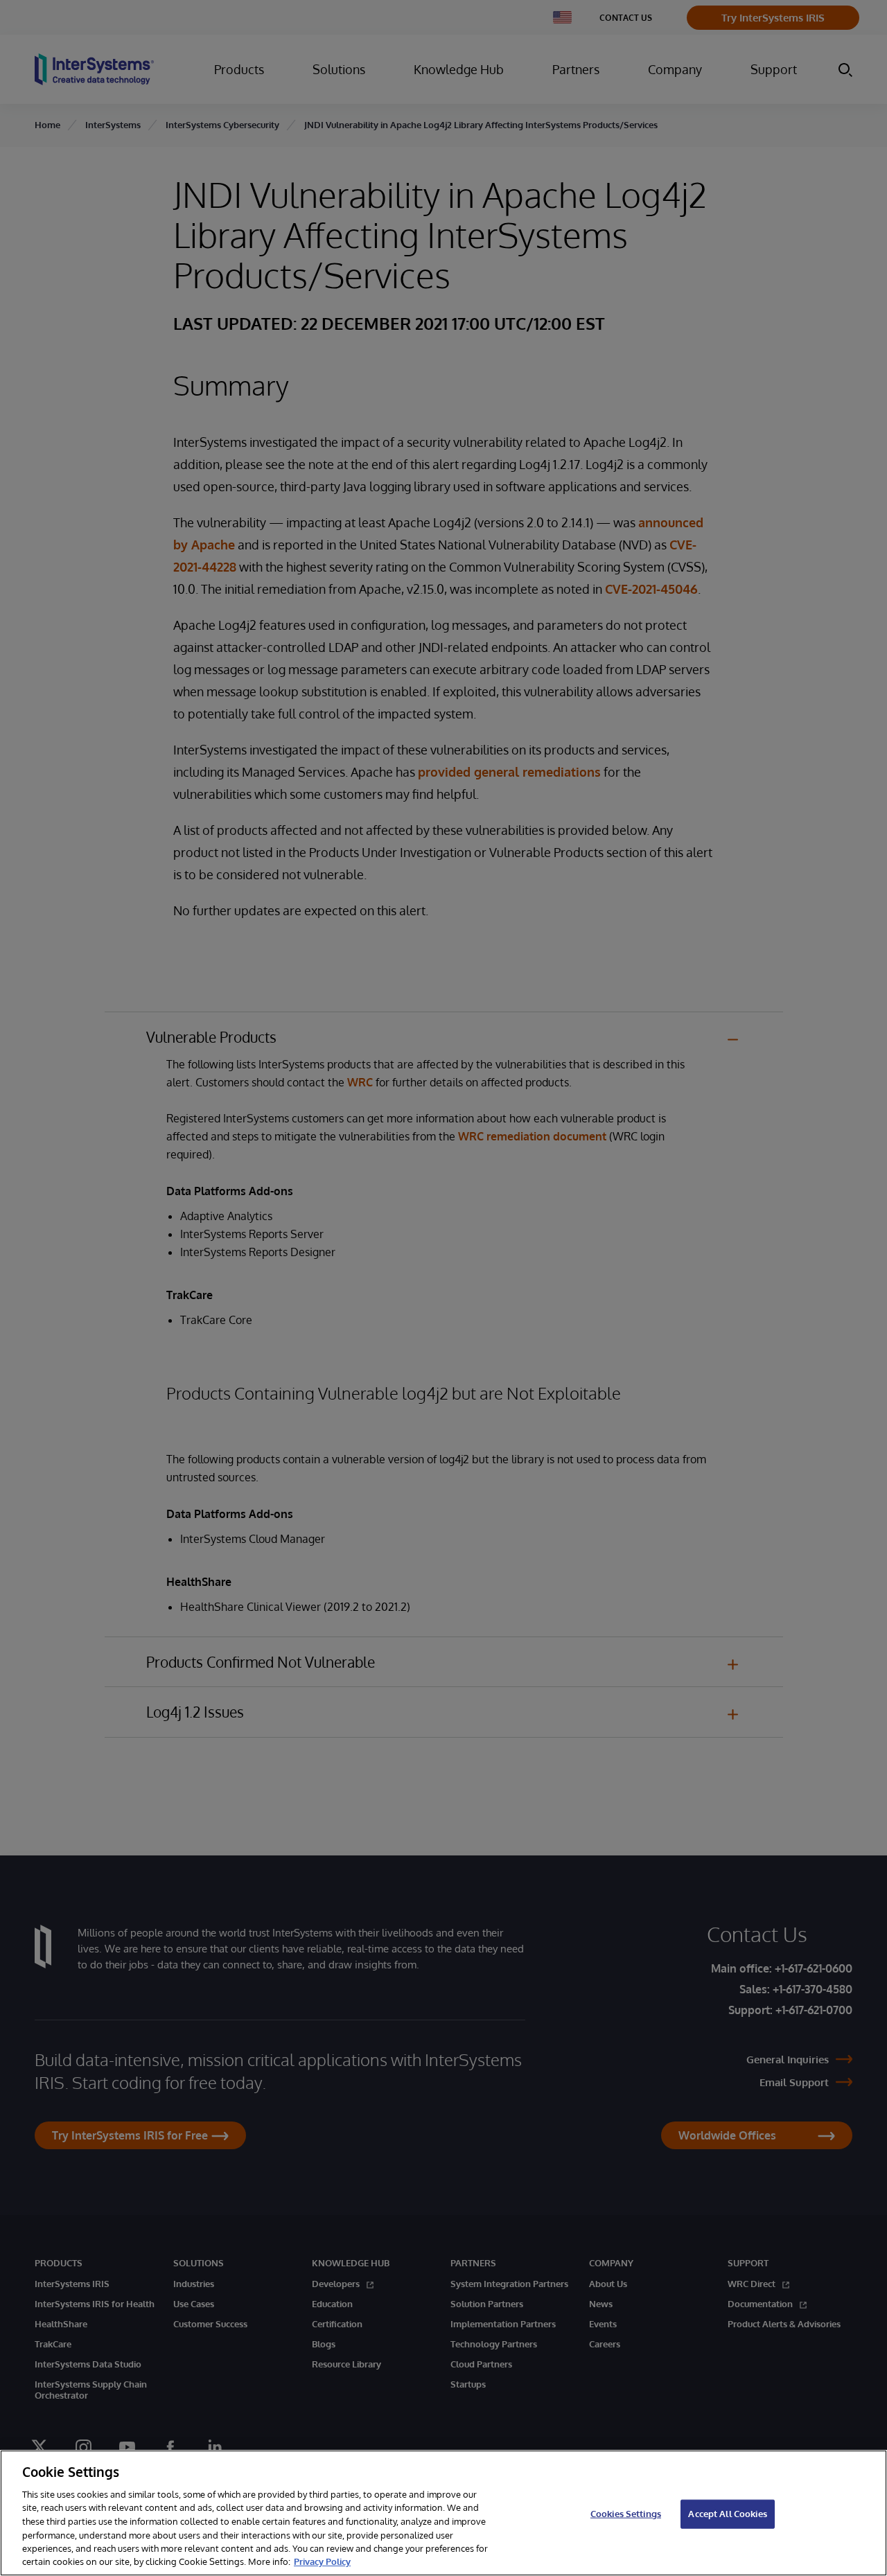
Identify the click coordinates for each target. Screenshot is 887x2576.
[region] (443, 2513)
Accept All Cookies (727, 2514)
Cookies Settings (626, 2514)
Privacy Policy (322, 2561)
